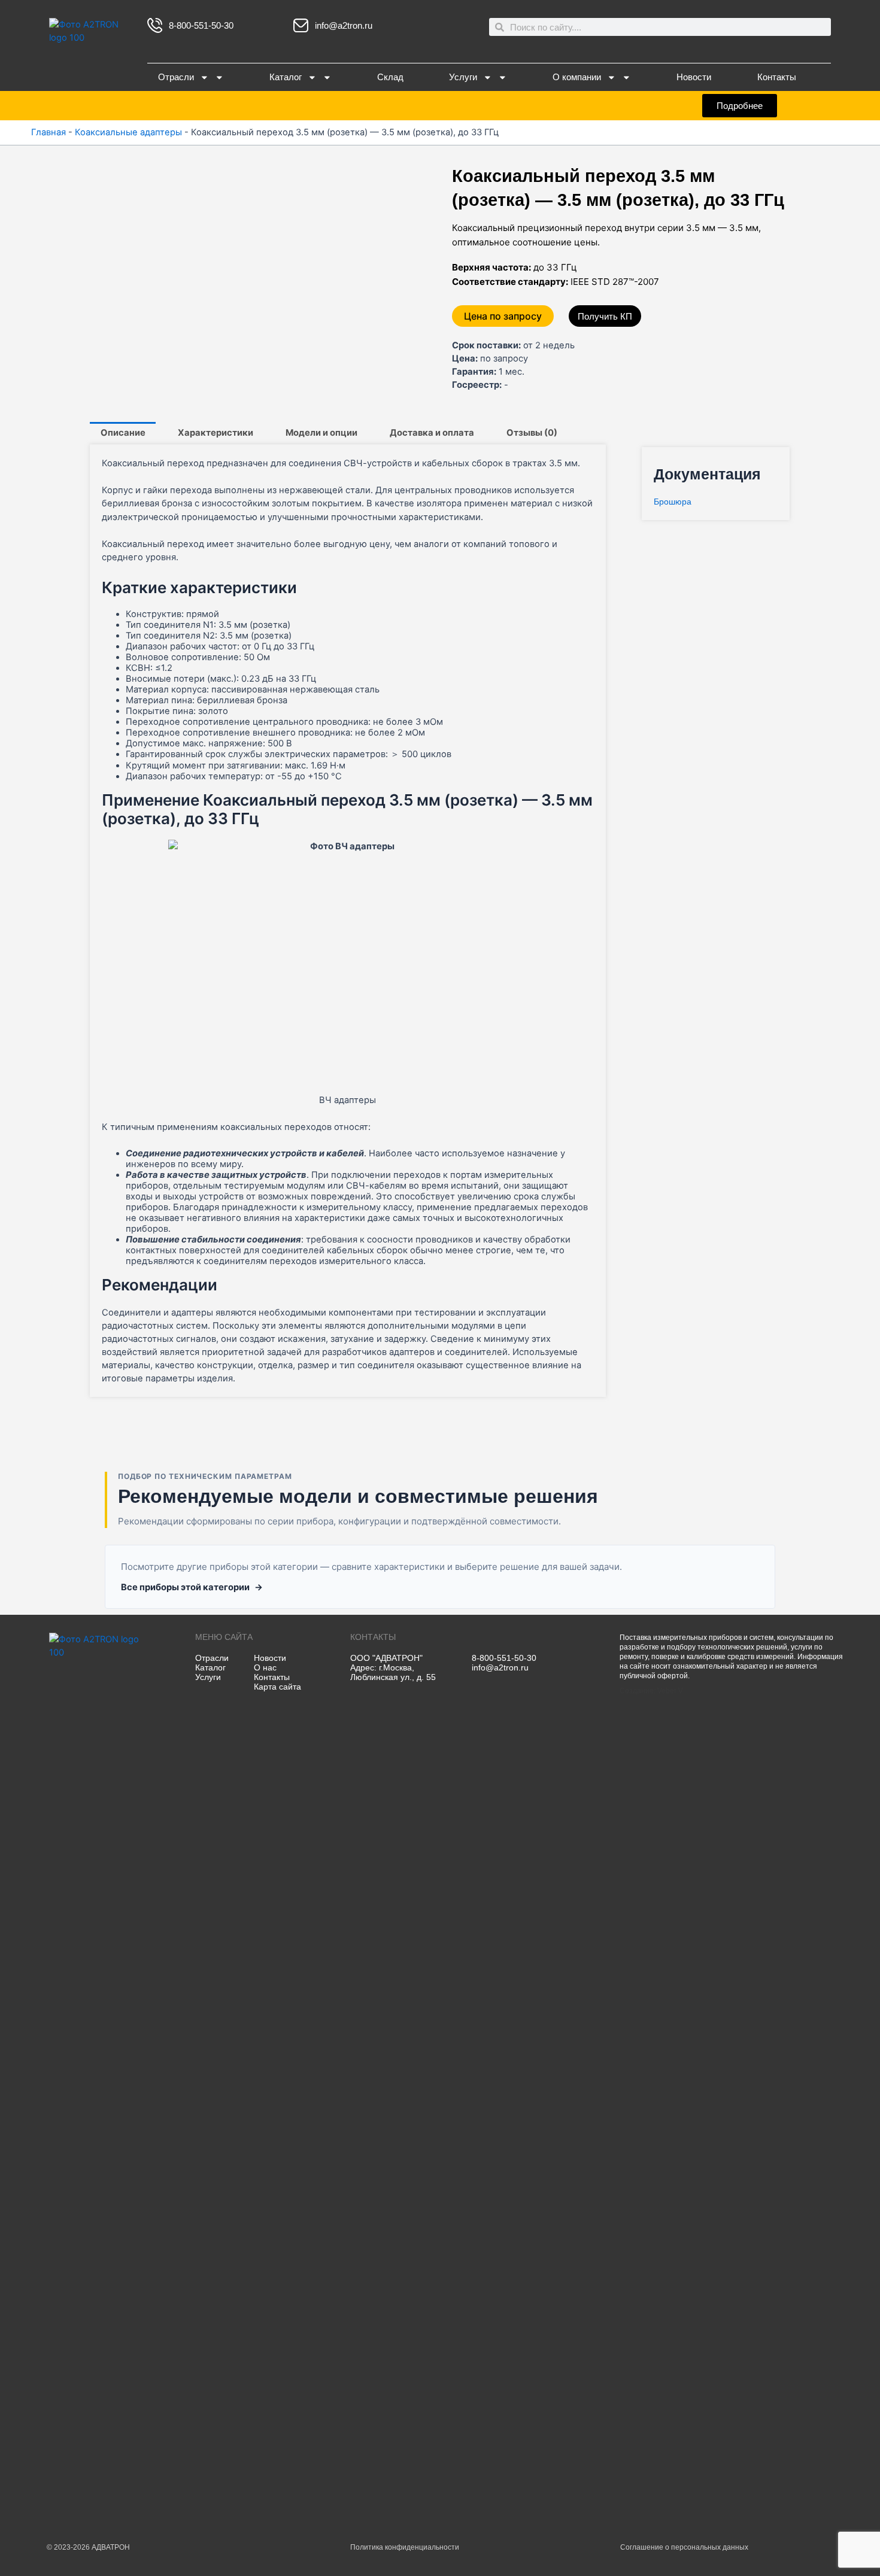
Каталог (286, 77)
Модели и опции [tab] (321, 433)
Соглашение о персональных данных (684, 2547)
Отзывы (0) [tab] (532, 433)
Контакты (777, 77)
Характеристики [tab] (216, 433)
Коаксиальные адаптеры (128, 132)
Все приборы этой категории (192, 1587)
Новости (694, 77)
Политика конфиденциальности (405, 2547)
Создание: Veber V (651, 1691)
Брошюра (673, 502)
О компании (577, 77)
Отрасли (176, 77)
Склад (390, 77)
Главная (48, 132)
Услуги (463, 77)
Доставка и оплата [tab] (432, 433)
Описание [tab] (123, 433)
